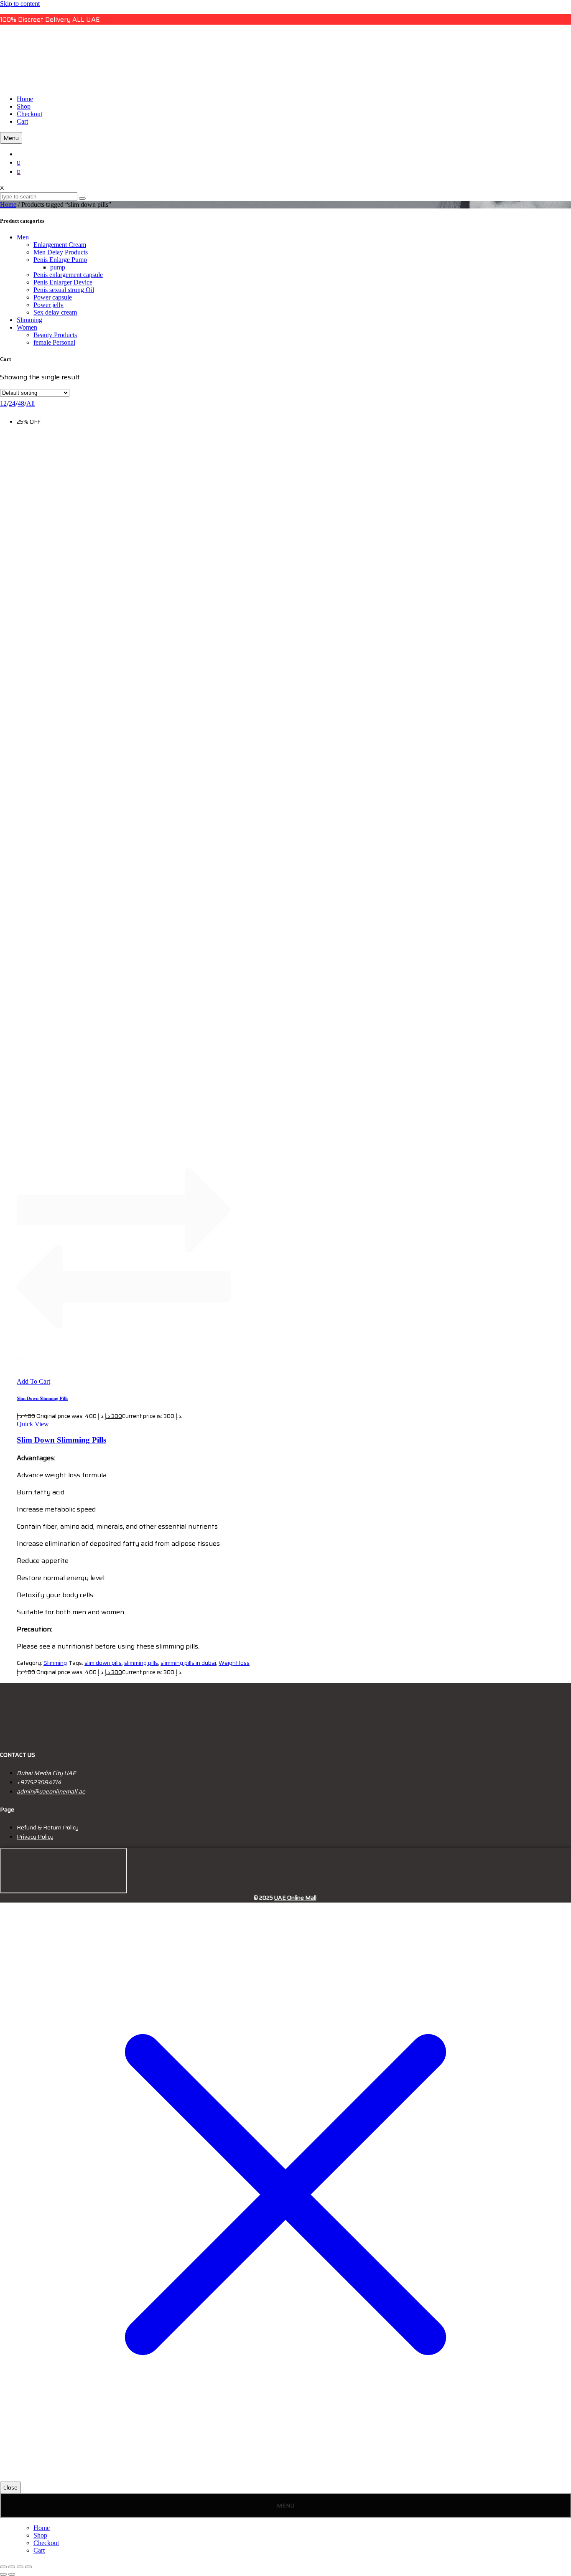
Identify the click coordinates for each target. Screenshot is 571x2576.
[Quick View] (21, 1374)
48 (21, 403)
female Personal (54, 342)
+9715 (25, 1782)
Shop (24, 106)
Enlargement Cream (60, 245)
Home (25, 99)
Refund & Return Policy (48, 1827)
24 (12, 403)
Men (23, 237)
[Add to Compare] (124, 1353)
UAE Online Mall (295, 1898)
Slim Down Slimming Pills (42, 1398)
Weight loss (234, 1663)
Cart (22, 121)
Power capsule (53, 297)
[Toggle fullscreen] (12, 2567)
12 (3, 403)
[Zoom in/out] (3, 2567)
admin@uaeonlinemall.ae (51, 1791)
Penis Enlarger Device (63, 282)
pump (58, 267)
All (31, 403)
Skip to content (20, 4)
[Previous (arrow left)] (3, 2574)
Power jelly (48, 305)
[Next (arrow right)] (12, 2574)
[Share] (20, 2567)
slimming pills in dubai (188, 1663)
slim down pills (103, 1663)
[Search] (82, 198)
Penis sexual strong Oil (64, 290)
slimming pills (141, 1663)
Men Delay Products (61, 252)
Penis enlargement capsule (68, 275)
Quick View (33, 1424)
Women (27, 327)
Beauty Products (55, 335)
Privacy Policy (35, 1837)
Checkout (29, 114)
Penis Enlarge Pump (60, 260)
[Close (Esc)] (28, 2567)
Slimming (29, 320)
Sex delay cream (55, 312)
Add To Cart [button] (33, 1381)
